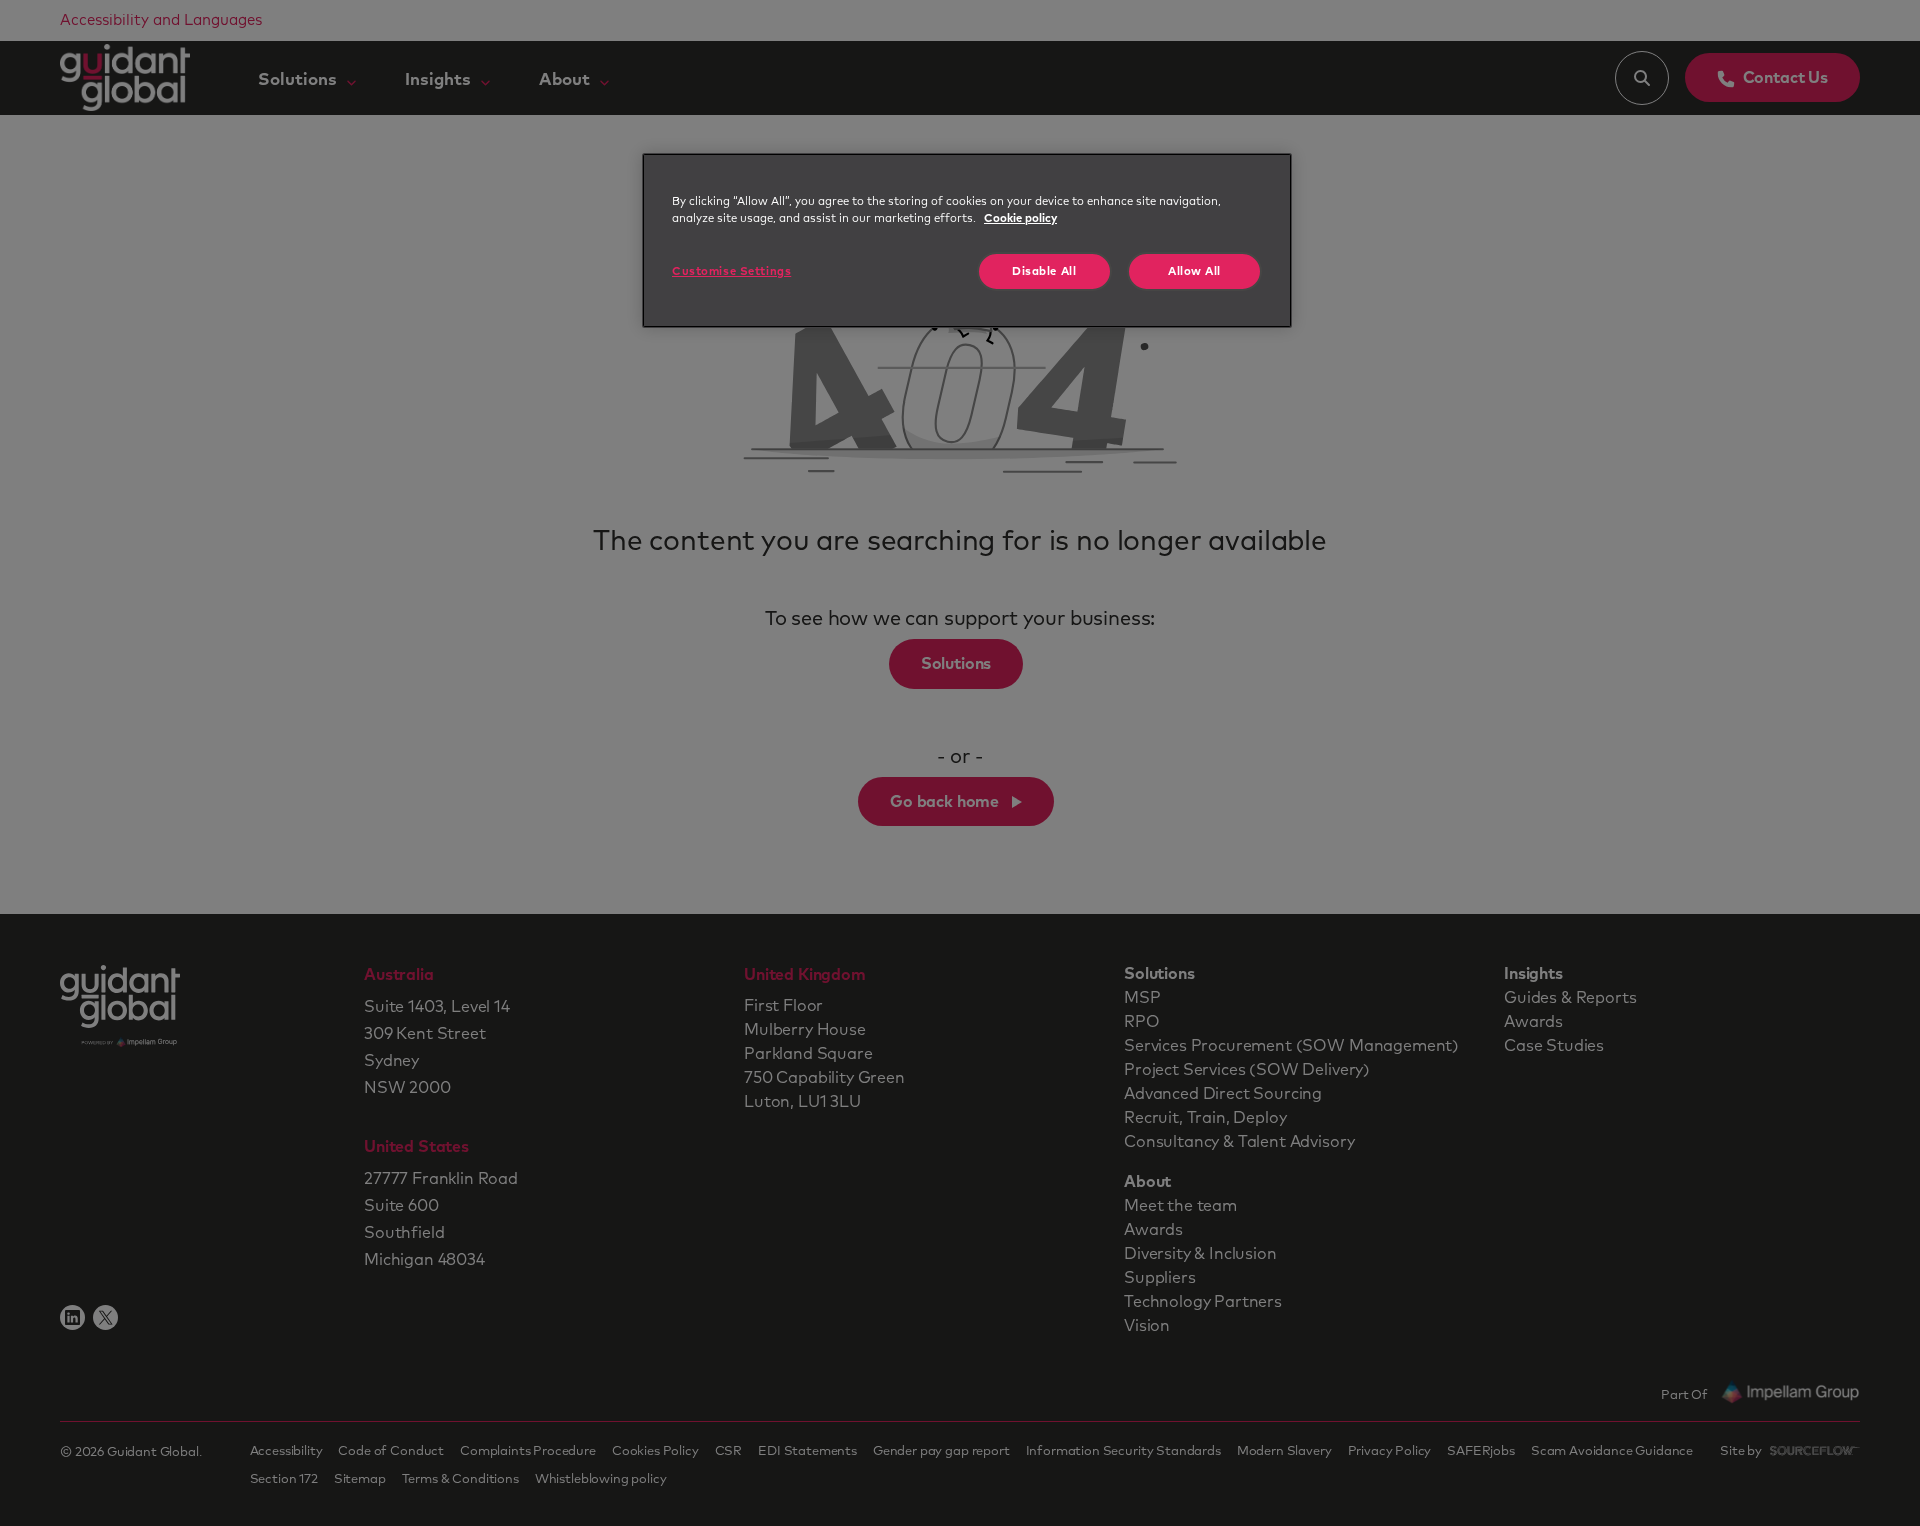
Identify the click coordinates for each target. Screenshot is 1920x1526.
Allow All (1194, 271)
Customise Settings (731, 271)
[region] (967, 240)
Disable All (1044, 271)
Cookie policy (1020, 218)
